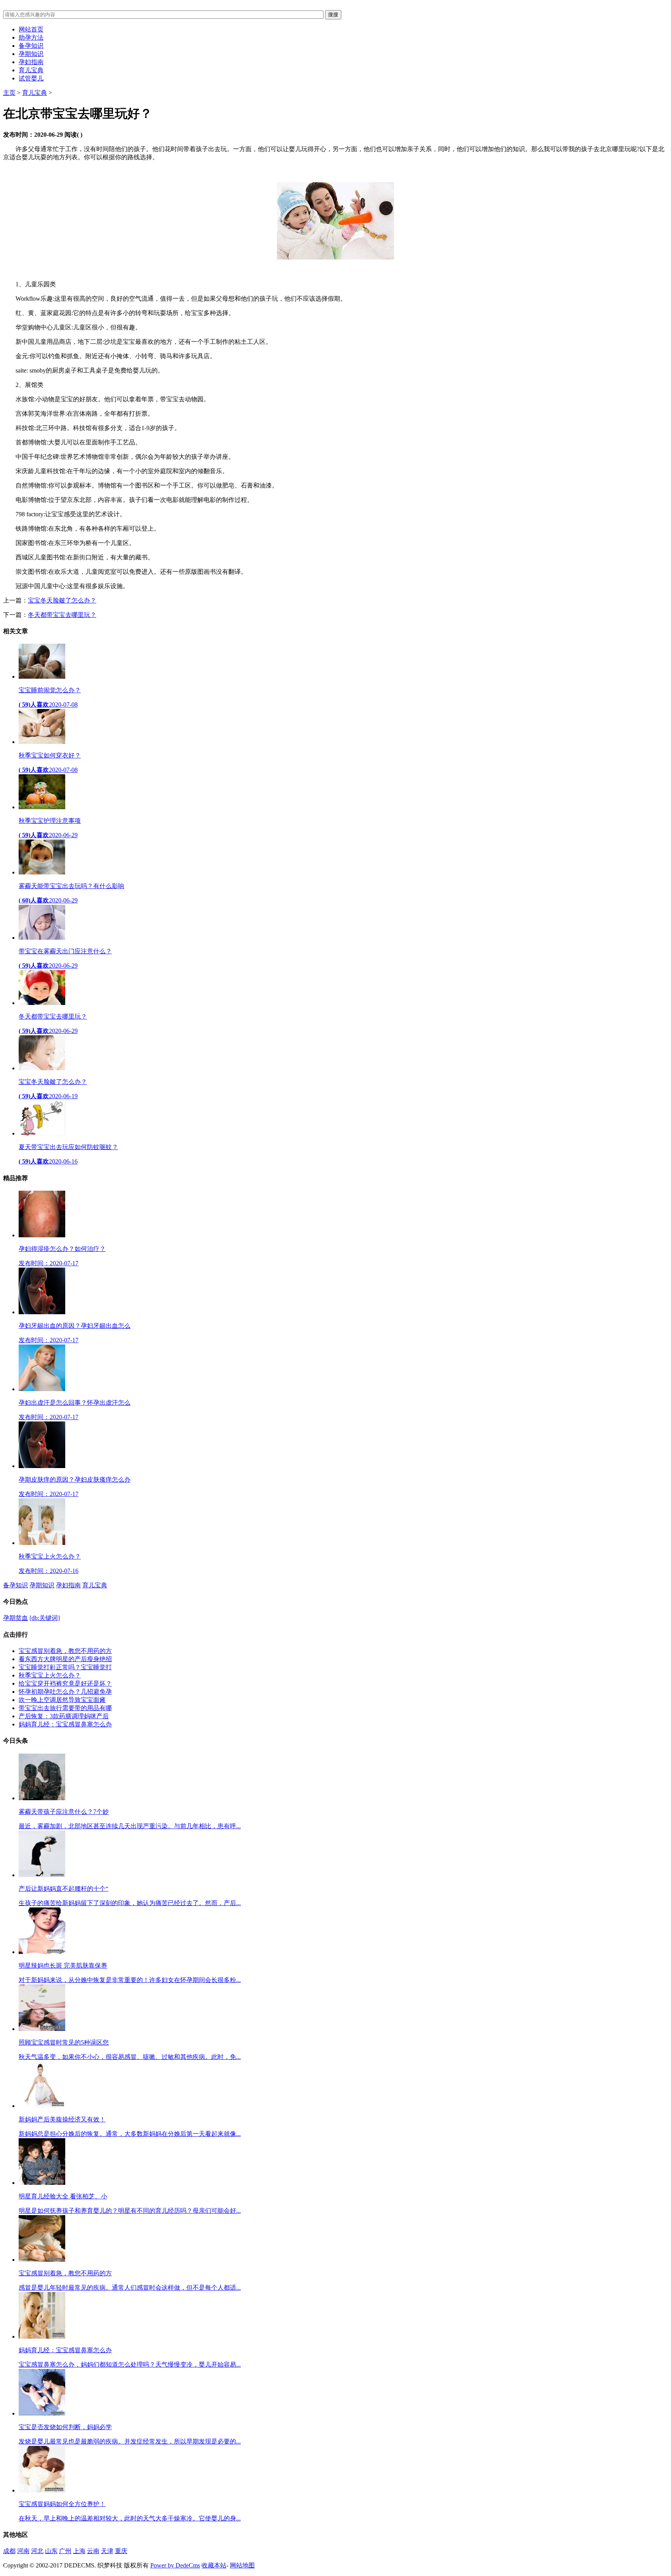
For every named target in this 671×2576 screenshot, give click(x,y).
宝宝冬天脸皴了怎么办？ (62, 600)
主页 (9, 93)
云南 (93, 2551)
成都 (9, 2551)
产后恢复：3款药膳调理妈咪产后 (64, 1716)
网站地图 (242, 2565)
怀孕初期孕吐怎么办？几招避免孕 (65, 1692)
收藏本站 (214, 2565)
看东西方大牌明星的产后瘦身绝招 (65, 1659)
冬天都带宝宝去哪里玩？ (62, 615)
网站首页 (31, 29)
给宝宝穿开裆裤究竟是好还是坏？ (65, 1683)
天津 (107, 2551)
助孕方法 (31, 37)
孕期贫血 (16, 1618)
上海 (79, 2551)
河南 (23, 2551)
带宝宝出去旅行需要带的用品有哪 (65, 1708)
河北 (37, 2551)
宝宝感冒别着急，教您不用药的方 (65, 1651)
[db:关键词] (45, 1618)
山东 (51, 2551)
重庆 (121, 2551)
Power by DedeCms (175, 2565)
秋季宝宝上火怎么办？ (50, 1675)
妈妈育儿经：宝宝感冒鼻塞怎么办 (65, 1724)
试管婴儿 (31, 78)
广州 (65, 2551)
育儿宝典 (31, 70)
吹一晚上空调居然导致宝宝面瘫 (62, 1700)
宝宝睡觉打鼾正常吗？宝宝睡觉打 (65, 1667)
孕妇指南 (31, 62)
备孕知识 (31, 46)
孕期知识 (31, 54)
